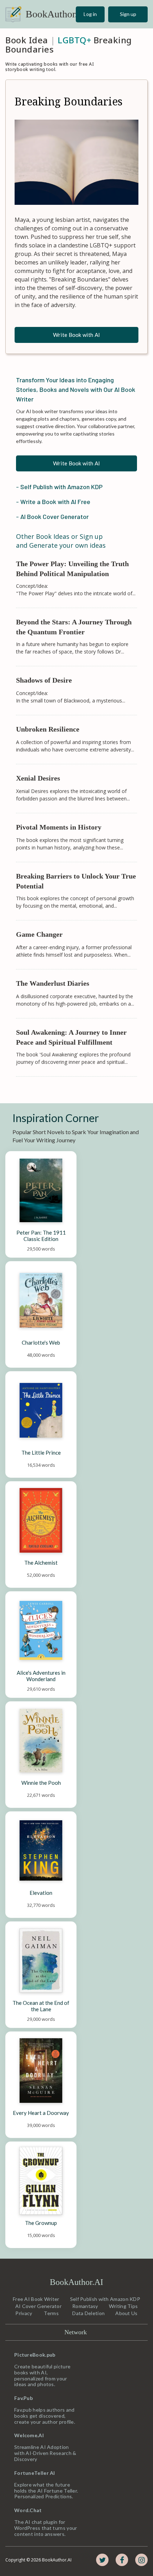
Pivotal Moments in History (59, 827)
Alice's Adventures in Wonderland (42, 1676)
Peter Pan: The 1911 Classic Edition (42, 1236)
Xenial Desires (38, 778)
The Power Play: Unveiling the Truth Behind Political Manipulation (73, 569)
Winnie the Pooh (41, 1783)
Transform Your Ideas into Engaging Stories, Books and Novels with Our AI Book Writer (76, 389)
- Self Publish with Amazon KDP (59, 487)
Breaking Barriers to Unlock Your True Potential (76, 881)
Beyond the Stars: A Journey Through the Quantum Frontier (75, 627)
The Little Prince (41, 1453)
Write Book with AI (76, 335)
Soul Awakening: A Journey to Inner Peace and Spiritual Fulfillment (72, 1037)
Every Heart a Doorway (41, 2113)
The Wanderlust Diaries (53, 983)
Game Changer (39, 934)
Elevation (41, 1893)
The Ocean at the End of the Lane (41, 2006)
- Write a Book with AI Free (53, 502)
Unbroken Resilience (48, 729)
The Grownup (41, 2223)
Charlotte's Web (41, 1342)
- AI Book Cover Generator (52, 516)
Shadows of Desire (44, 680)
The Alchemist (41, 1563)
